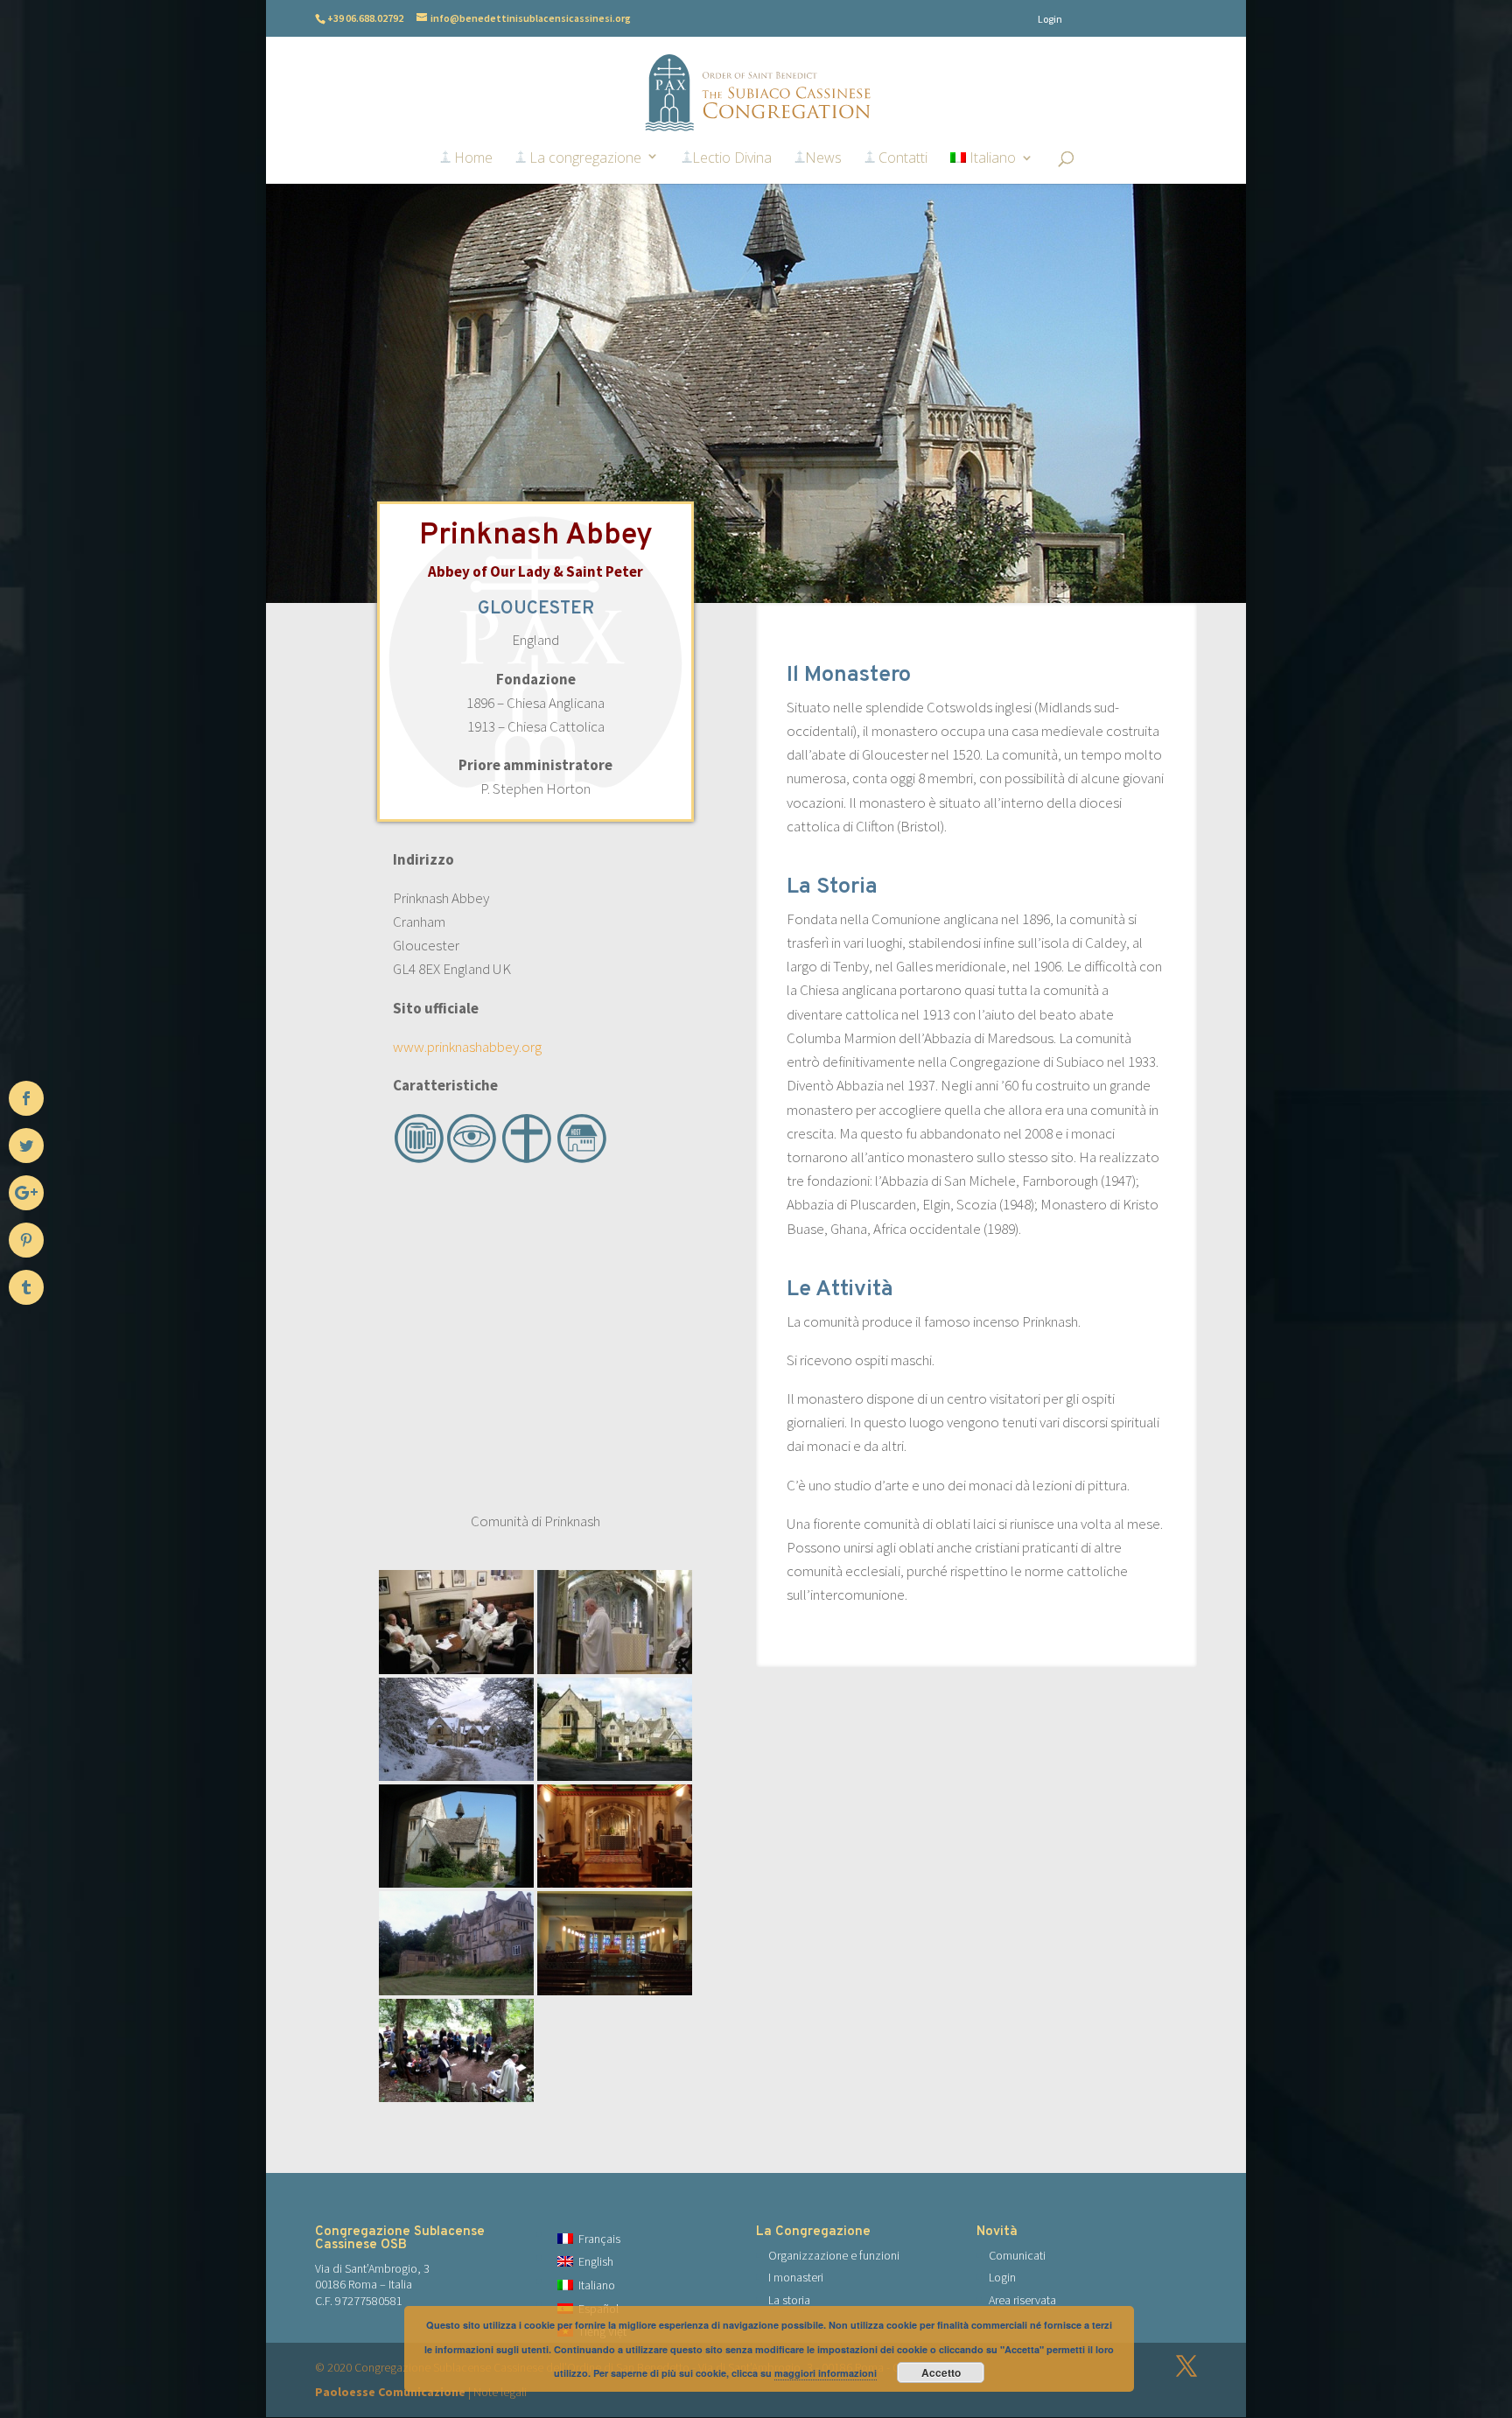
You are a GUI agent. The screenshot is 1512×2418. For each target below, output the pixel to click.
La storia (789, 2300)
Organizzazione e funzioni (834, 2255)
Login (1050, 19)
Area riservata (1022, 2300)
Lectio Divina (732, 158)
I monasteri (796, 2277)
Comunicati (1017, 2255)
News (823, 158)
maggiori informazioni (826, 2373)
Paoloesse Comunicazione (390, 2392)
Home (472, 158)
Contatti (901, 158)
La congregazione (584, 158)
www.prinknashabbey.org (467, 1047)
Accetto (941, 2372)
